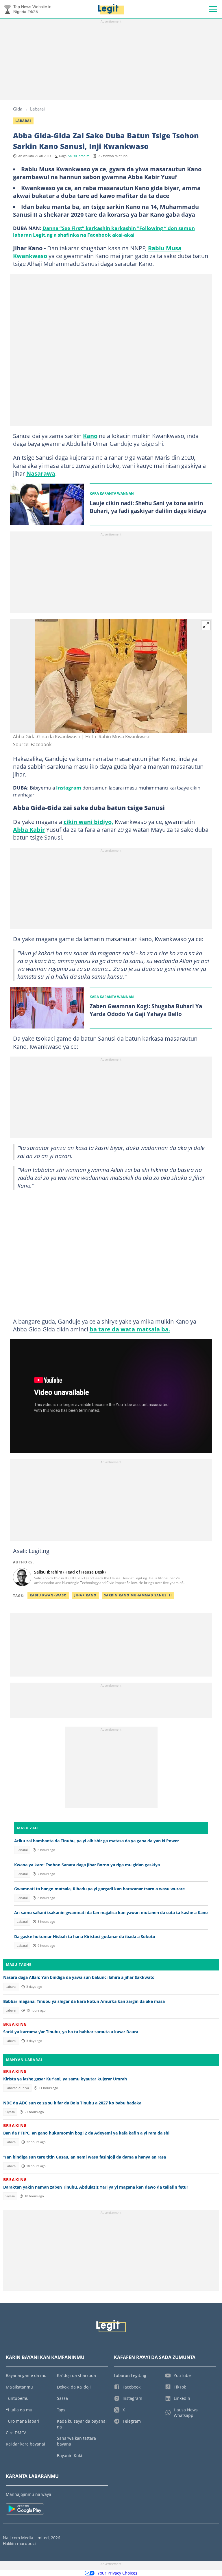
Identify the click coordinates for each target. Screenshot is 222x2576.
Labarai (37, 109)
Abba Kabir (29, 829)
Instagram (69, 787)
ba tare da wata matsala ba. (130, 1329)
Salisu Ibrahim (79, 156)
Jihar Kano (85, 1595)
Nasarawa (41, 473)
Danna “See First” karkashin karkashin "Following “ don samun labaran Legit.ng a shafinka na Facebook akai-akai (104, 231)
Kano (90, 436)
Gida (18, 109)
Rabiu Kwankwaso (48, 1595)
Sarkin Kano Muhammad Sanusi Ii (138, 1595)
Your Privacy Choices (117, 2573)
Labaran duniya (17, 2088)
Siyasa (10, 2112)
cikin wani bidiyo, (88, 822)
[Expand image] (206, 625)
